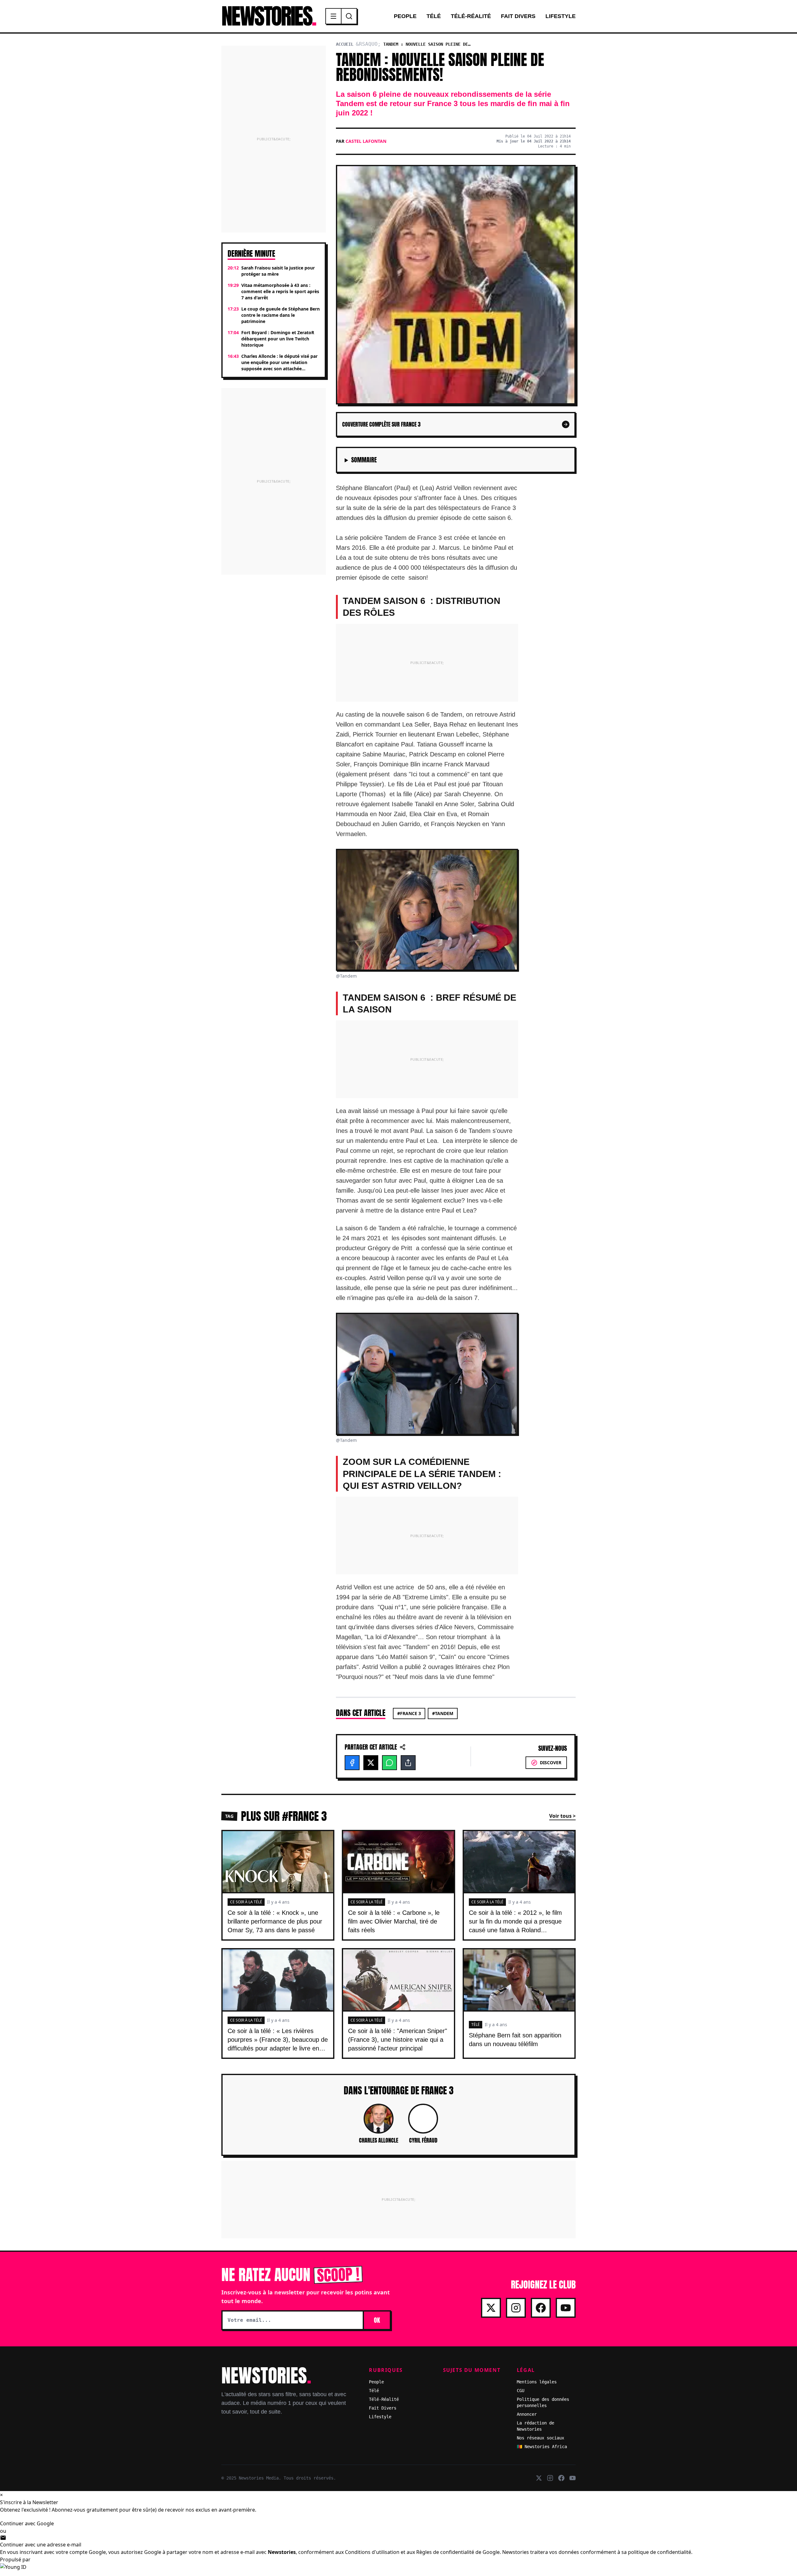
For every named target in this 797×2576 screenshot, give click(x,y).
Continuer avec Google (27, 2523)
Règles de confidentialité (445, 2552)
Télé (434, 16)
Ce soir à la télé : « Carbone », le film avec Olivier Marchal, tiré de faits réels (394, 1921)
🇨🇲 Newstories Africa (542, 2447)
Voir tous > (562, 1816)
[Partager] (408, 1763)
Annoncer (527, 2414)
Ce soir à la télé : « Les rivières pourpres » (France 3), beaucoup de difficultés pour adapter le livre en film (278, 2044)
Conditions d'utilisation (372, 2552)
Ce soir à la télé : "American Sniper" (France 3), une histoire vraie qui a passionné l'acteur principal (398, 2040)
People (405, 16)
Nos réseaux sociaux (540, 2438)
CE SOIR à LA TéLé (246, 1902)
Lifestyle (561, 16)
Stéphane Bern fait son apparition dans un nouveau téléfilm (515, 2040)
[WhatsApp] (389, 1763)
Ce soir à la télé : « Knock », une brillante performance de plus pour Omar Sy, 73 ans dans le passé (275, 1921)
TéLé (476, 2024)
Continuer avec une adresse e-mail (41, 2545)
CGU (521, 2391)
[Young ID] (398, 2570)
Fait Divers (518, 16)
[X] (371, 1763)
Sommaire (364, 460)
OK (377, 2320)
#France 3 (409, 1713)
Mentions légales (537, 2382)
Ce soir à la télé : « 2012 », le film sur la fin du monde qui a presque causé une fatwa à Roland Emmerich (515, 1926)
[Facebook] (352, 1763)
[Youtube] (566, 2308)
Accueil (345, 44)
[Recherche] (349, 16)
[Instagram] (516, 2308)
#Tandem (443, 1713)
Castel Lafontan (366, 141)
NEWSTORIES (268, 16)
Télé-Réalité (471, 16)
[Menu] (334, 16)
